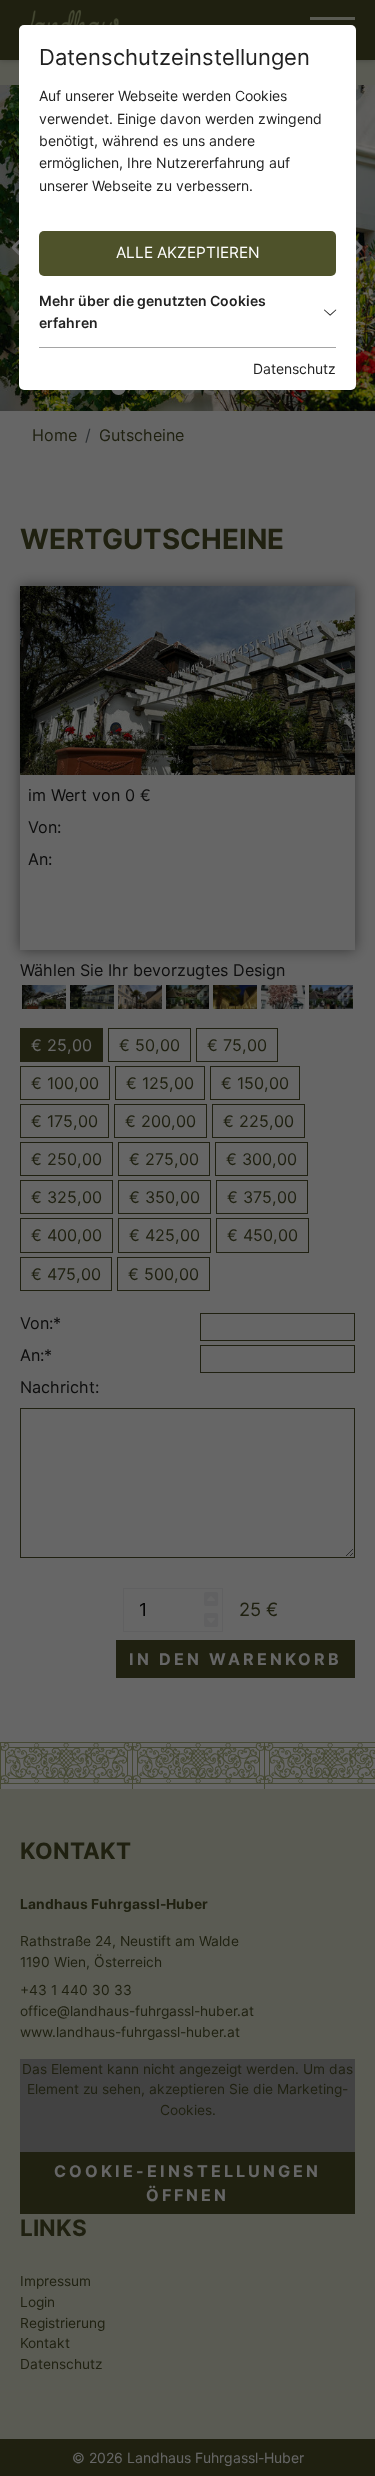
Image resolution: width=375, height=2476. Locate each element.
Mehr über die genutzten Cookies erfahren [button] (152, 311)
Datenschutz (294, 368)
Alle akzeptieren (188, 252)
